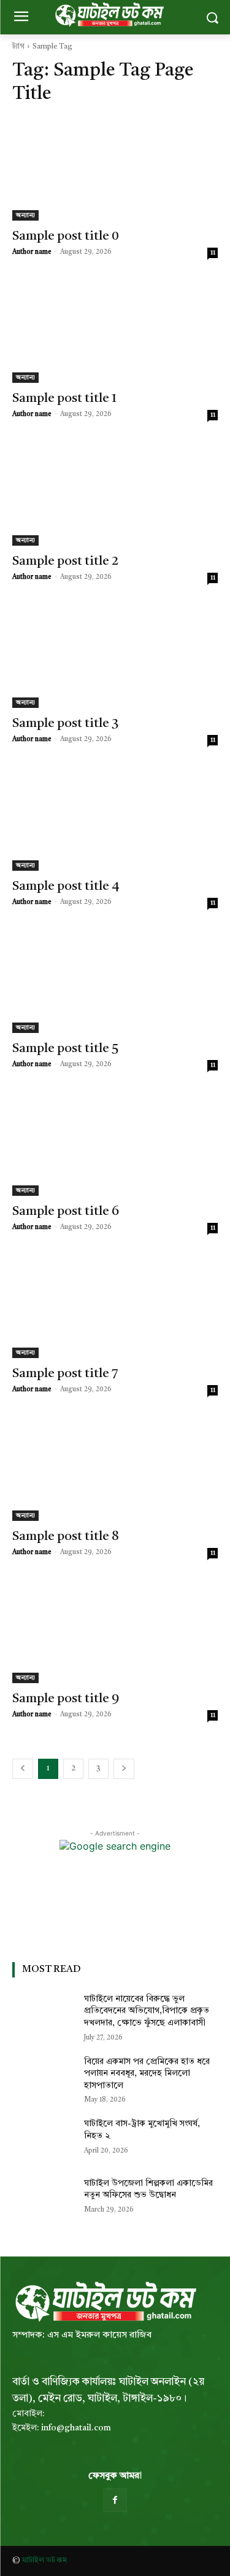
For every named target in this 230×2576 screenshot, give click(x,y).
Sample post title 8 (66, 1537)
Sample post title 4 (66, 886)
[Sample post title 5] (115, 982)
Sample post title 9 (66, 1699)
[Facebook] (115, 2500)
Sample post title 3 (65, 724)
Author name (32, 252)
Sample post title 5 (65, 1049)
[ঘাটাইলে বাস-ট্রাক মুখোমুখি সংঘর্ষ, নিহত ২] (43, 2140)
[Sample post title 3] (115, 657)
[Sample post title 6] (115, 1144)
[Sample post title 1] (115, 332)
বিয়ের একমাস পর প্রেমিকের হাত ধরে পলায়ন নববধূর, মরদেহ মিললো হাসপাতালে (147, 2074)
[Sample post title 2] (115, 494)
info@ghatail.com (76, 2428)
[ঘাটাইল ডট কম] (104, 2302)
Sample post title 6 (66, 1211)
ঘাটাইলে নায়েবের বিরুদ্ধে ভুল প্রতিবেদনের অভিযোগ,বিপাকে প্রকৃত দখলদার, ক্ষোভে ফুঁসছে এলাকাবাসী (147, 2011)
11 (213, 253)
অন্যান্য (25, 215)
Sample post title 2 (65, 561)
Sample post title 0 (66, 236)
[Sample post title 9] (115, 1632)
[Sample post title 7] (115, 1307)
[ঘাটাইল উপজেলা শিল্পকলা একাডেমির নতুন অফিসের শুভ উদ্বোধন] (43, 2199)
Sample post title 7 (65, 1374)
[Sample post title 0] (115, 169)
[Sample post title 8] (115, 1469)
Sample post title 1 (64, 399)
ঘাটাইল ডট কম (44, 2561)
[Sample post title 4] (115, 819)
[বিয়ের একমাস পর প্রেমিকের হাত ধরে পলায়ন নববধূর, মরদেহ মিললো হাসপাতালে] (43, 2078)
